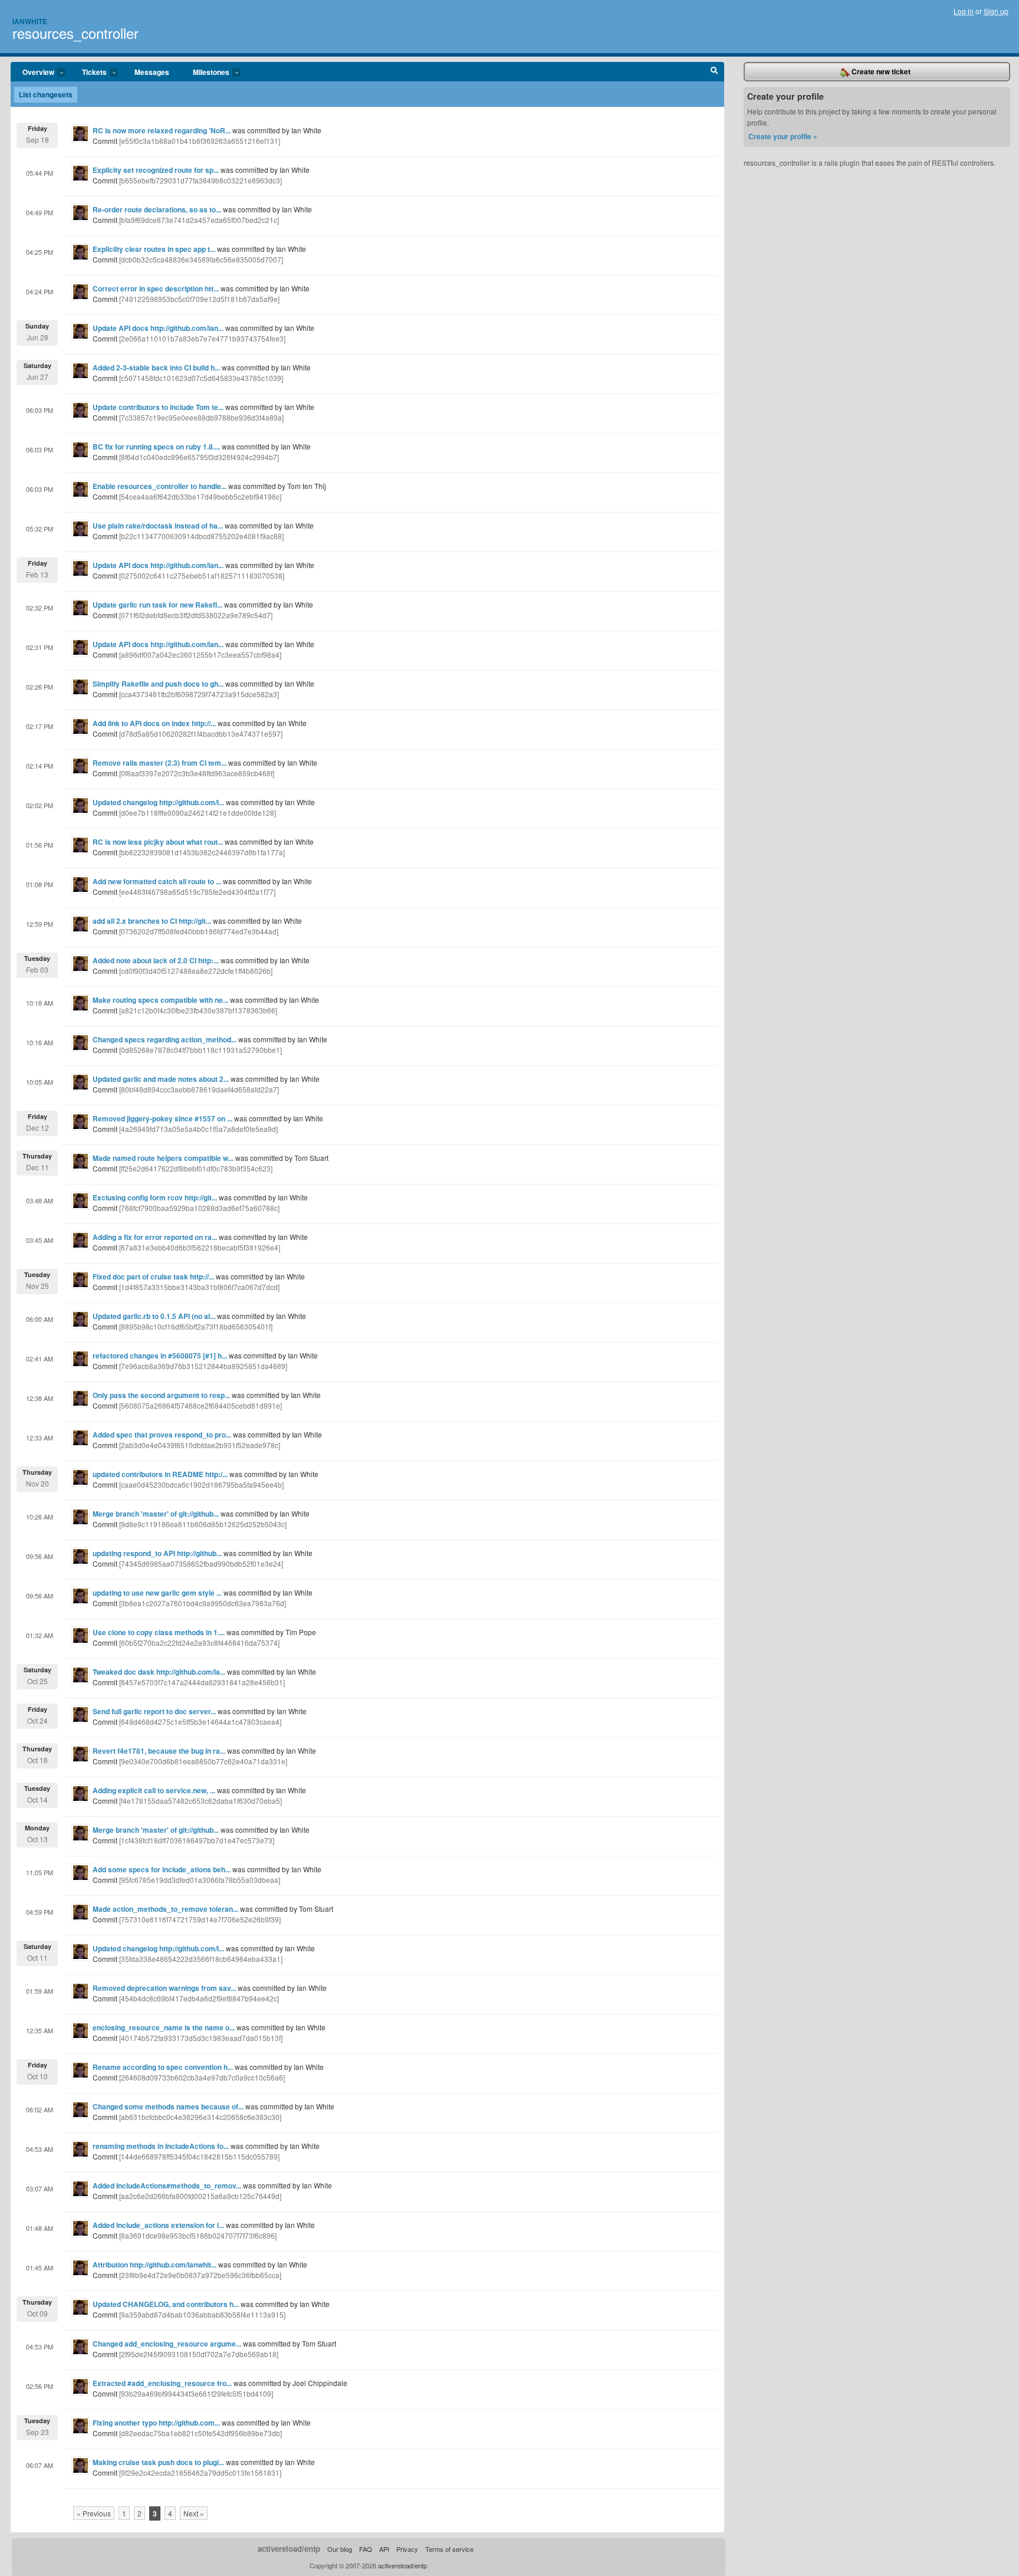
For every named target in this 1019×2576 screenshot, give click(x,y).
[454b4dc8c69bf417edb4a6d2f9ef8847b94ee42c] (199, 1998)
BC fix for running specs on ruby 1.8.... (156, 447)
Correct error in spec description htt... (156, 288)
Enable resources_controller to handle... (160, 486)
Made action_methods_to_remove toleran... (165, 1909)
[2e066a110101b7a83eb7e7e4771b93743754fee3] (202, 338)
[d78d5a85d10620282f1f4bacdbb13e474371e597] (201, 734)
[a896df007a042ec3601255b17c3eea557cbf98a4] (200, 654)
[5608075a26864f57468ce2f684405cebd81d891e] (200, 1405)
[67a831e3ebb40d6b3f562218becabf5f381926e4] (200, 1247)
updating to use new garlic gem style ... (157, 1593)
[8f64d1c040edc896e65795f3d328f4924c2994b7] (199, 457)
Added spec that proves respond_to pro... (162, 1435)
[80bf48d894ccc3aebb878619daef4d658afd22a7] (199, 1089)
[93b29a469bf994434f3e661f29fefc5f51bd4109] (196, 2393)
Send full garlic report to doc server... (154, 1711)
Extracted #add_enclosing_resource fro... (162, 2383)
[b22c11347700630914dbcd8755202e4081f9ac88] (201, 536)
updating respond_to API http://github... (157, 1553)
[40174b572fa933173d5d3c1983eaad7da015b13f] (201, 2038)
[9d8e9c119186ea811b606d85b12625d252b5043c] (203, 1524)
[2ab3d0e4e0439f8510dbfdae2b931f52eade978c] (200, 1445)
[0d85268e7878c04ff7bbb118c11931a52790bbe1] (200, 1050)
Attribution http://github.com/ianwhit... (155, 2265)
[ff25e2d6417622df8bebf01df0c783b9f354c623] (196, 1168)
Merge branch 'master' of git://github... (156, 1514)
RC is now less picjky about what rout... (158, 842)
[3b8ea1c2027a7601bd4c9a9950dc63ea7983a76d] (203, 1603)
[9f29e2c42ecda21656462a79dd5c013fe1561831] (200, 2472)
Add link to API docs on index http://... (154, 723)
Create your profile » (783, 136)
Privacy (407, 2549)
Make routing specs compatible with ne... (160, 1000)
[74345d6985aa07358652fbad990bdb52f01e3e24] (201, 1563)
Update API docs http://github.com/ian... (158, 328)
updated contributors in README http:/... (160, 1474)
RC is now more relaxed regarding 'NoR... (162, 130)
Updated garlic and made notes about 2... (161, 1079)
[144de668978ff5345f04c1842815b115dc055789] (199, 2156)
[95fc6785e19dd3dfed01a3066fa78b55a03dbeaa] (200, 1880)
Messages (152, 72)
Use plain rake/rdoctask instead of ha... (158, 526)
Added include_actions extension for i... (158, 2225)
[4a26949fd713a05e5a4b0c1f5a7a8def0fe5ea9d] (198, 1129)
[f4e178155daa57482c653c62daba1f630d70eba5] (200, 1801)
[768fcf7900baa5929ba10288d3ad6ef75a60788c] (199, 1208)
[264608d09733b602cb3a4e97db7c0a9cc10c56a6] (202, 2077)
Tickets (88, 73)
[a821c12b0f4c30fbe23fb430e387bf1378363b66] (198, 1010)
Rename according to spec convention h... (163, 2067)
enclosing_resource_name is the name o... (164, 2027)
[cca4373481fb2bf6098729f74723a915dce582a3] (199, 694)
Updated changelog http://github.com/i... (158, 802)
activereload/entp (289, 2549)
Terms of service (449, 2549)
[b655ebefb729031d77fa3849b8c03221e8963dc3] (200, 180)
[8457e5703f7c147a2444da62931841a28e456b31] (202, 1682)
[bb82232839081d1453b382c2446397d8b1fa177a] (202, 852)
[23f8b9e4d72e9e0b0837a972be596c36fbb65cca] (200, 2275)
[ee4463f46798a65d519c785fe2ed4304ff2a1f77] (197, 892)
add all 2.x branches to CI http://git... (152, 921)
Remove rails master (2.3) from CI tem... (160, 763)
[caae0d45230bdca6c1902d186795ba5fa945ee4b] (201, 1484)
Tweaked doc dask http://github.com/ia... (159, 1672)
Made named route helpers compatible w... (163, 1158)
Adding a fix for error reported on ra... (155, 1237)
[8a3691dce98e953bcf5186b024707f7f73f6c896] (198, 2235)
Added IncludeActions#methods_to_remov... (167, 2186)
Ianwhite (30, 21)
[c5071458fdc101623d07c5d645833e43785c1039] (201, 378)
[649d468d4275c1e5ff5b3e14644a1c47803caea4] (200, 1722)
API (384, 2549)
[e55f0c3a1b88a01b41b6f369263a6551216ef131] (200, 141)
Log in (964, 11)
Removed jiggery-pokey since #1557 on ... (162, 1118)
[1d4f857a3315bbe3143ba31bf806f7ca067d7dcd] (199, 1287)
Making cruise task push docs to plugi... (158, 2462)
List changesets (46, 94)
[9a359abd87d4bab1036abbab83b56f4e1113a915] (202, 2314)
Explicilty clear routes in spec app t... (154, 249)
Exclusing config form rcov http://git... (155, 1197)
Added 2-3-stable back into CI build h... (156, 367)
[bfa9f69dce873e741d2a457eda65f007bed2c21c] (199, 220)
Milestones (205, 73)
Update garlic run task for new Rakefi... (157, 605)
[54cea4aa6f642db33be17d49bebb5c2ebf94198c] (200, 496)
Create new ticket (880, 71)
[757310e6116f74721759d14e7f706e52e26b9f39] (200, 1919)
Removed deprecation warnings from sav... (164, 1988)
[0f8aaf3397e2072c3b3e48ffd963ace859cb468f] (197, 773)
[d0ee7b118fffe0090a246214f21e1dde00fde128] (198, 813)
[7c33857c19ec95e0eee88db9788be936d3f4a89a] (201, 417)
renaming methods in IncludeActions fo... (161, 2146)
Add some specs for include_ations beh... (162, 1869)
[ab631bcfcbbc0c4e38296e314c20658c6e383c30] (200, 2117)
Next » (194, 2513)
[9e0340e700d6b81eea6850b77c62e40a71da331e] (203, 1761)
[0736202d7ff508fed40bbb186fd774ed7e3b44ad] (199, 931)
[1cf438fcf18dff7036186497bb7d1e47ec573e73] (197, 1840)
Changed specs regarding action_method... (165, 1039)
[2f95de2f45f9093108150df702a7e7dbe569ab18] (199, 2354)
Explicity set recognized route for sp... (156, 170)
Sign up (996, 11)
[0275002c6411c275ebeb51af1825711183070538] (202, 575)
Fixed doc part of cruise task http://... (153, 1276)
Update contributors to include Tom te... (158, 407)
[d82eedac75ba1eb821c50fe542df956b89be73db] (200, 2433)
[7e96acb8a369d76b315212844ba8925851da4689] (203, 1366)
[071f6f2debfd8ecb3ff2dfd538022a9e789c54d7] (196, 615)
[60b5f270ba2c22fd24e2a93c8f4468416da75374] (199, 1643)
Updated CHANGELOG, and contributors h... (166, 2304)
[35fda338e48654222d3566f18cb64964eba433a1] (201, 1959)
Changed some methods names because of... (168, 2106)
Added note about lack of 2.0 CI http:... (156, 960)
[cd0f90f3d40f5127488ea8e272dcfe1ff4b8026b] (196, 971)
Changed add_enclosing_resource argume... (167, 2344)
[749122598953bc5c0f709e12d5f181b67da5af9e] (199, 299)
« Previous (94, 2513)
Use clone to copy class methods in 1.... (159, 1632)
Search (714, 72)
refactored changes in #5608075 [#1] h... (160, 1356)
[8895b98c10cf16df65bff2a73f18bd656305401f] (196, 1326)
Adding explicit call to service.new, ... (154, 1790)
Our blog (340, 2549)
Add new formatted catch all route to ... (157, 881)
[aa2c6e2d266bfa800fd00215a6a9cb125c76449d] (200, 2196)
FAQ (366, 2549)
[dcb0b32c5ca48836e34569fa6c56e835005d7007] (201, 259)
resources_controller (75, 33)
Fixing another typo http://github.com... (156, 2423)
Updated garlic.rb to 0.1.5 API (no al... (154, 1316)
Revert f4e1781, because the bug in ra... (159, 1751)
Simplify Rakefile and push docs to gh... (158, 684)
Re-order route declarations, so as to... (157, 209)
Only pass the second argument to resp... (161, 1395)
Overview (32, 73)
